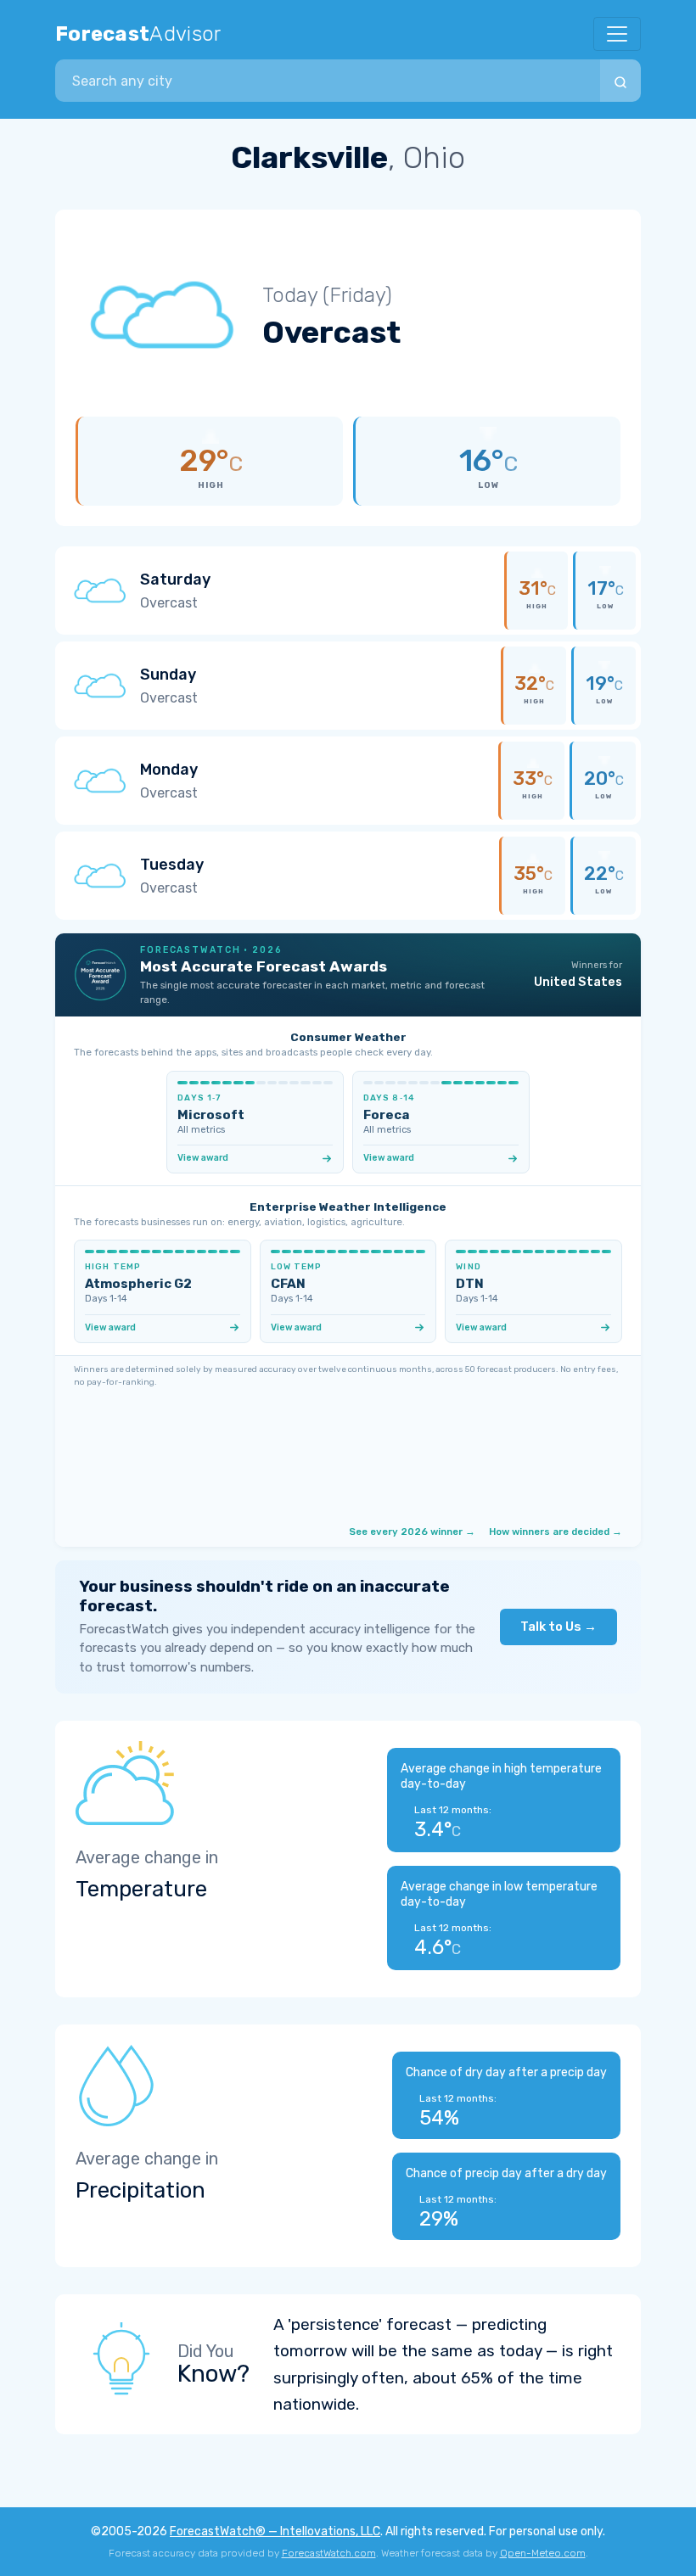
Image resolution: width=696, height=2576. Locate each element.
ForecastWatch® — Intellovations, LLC (275, 2531)
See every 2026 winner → (412, 1532)
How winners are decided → (556, 1532)
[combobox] (328, 81)
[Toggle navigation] (617, 34)
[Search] (620, 81)
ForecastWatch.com (329, 2553)
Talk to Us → (558, 1627)
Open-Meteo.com (543, 2553)
